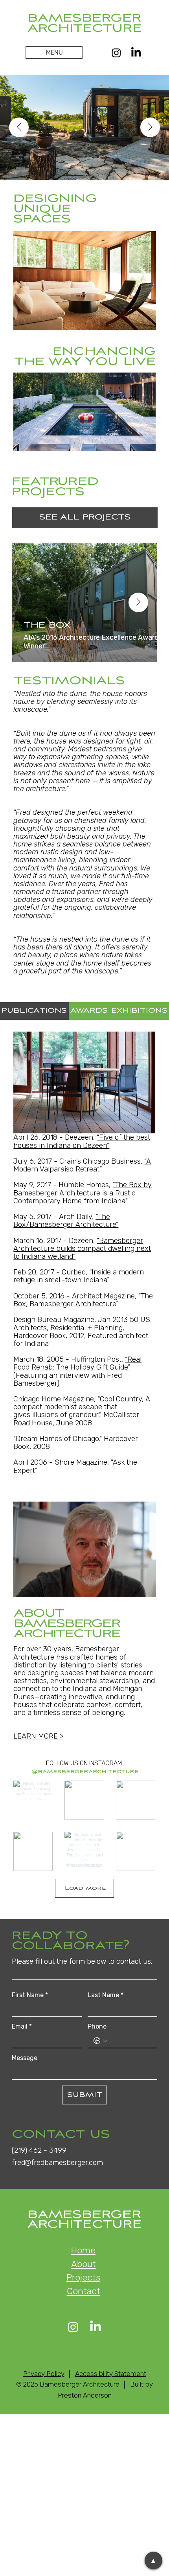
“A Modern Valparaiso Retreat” (82, 1165)
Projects (83, 2278)
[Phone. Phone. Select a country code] (100, 2041)
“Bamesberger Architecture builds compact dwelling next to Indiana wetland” (82, 1249)
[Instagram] (116, 53)
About (84, 2264)
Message (25, 2058)
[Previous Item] (19, 127)
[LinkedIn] (136, 53)
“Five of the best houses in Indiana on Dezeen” (82, 1141)
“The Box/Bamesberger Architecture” (66, 1221)
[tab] (34, 1011)
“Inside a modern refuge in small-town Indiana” (79, 1276)
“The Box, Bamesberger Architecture (83, 1300)
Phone (97, 2026)
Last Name (106, 1995)
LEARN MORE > (38, 1736)
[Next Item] (150, 127)
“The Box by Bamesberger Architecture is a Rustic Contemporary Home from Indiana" (83, 1193)
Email (22, 2026)
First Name (30, 1995)
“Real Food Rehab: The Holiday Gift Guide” (77, 1363)
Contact (84, 2291)
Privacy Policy (44, 2374)
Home (83, 2250)
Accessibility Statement (111, 2374)
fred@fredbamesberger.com (57, 2163)
